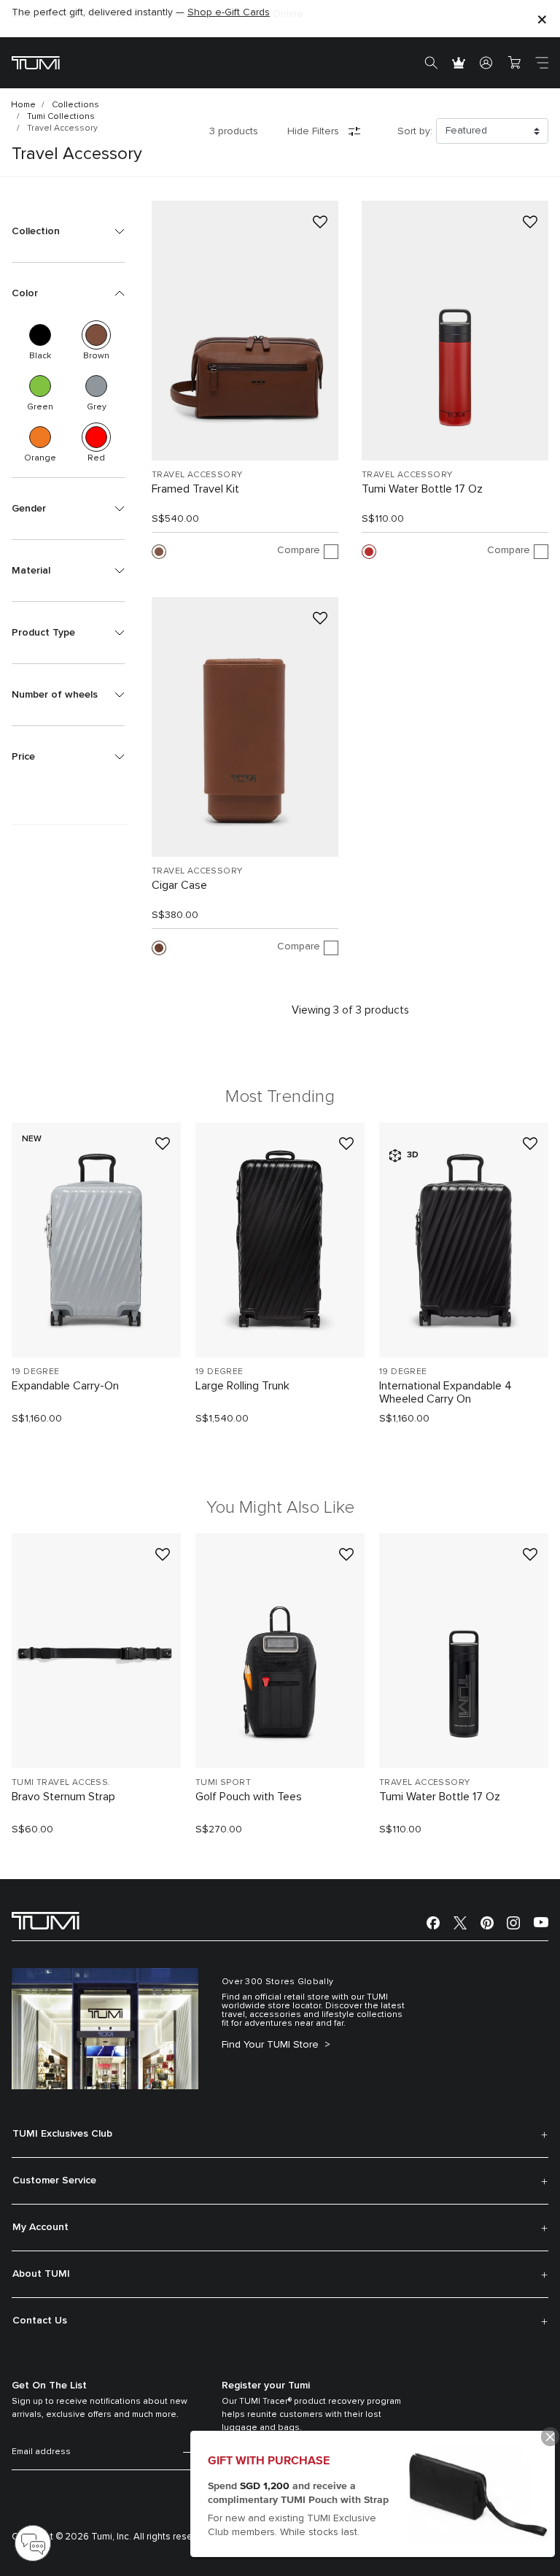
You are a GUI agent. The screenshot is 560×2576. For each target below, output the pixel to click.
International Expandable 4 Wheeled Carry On (446, 1392)
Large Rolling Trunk (242, 1386)
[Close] (542, 19)
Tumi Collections (61, 117)
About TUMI (41, 2274)
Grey (96, 386)
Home (23, 105)
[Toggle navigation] (542, 63)
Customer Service (54, 2180)
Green (40, 386)
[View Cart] (514, 63)
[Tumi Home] (36, 62)
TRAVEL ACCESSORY (197, 475)
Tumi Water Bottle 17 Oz (422, 489)
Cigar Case (179, 885)
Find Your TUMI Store (272, 2045)
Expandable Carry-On (65, 1386)
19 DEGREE (36, 1372)
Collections (75, 105)
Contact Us (40, 2321)
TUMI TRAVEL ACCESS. (61, 1783)
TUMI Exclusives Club (62, 2134)
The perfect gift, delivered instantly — (141, 12)
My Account (40, 2227)
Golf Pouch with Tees (249, 1797)
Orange (40, 437)
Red (96, 437)
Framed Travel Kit (195, 489)
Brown (96, 335)
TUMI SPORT (223, 1783)
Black (40, 335)
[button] (68, 231)
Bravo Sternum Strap (63, 1797)
